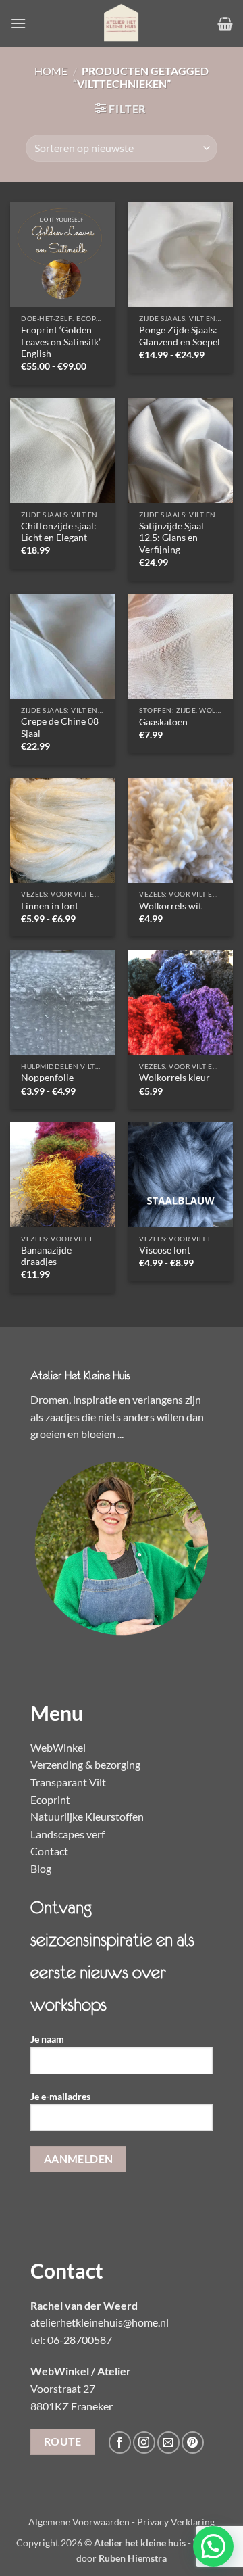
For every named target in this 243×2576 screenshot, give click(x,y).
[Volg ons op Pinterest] (193, 2442)
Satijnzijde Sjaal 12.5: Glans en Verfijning (171, 538)
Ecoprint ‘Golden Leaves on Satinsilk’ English (61, 342)
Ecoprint (50, 1799)
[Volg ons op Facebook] (120, 2442)
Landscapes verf (67, 1834)
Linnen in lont (50, 906)
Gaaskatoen (163, 722)
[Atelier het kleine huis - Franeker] (122, 24)
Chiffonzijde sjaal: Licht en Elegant (59, 532)
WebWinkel (58, 1747)
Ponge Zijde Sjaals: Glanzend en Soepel (180, 336)
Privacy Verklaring (176, 2522)
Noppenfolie (47, 1078)
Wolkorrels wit (170, 906)
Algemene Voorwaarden (79, 2522)
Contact (49, 1851)
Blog (41, 1868)
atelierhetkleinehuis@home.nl (100, 2322)
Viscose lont (165, 1250)
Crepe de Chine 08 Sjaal (60, 728)
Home (51, 71)
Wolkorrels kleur (174, 1078)
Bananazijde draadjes (46, 1256)
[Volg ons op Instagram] (144, 2442)
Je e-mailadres (60, 2096)
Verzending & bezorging (85, 1764)
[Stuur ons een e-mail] (168, 2442)
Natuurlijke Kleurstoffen (87, 1816)
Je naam (47, 2039)
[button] (18, 23)
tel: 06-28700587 (71, 2340)
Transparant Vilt (68, 1782)
